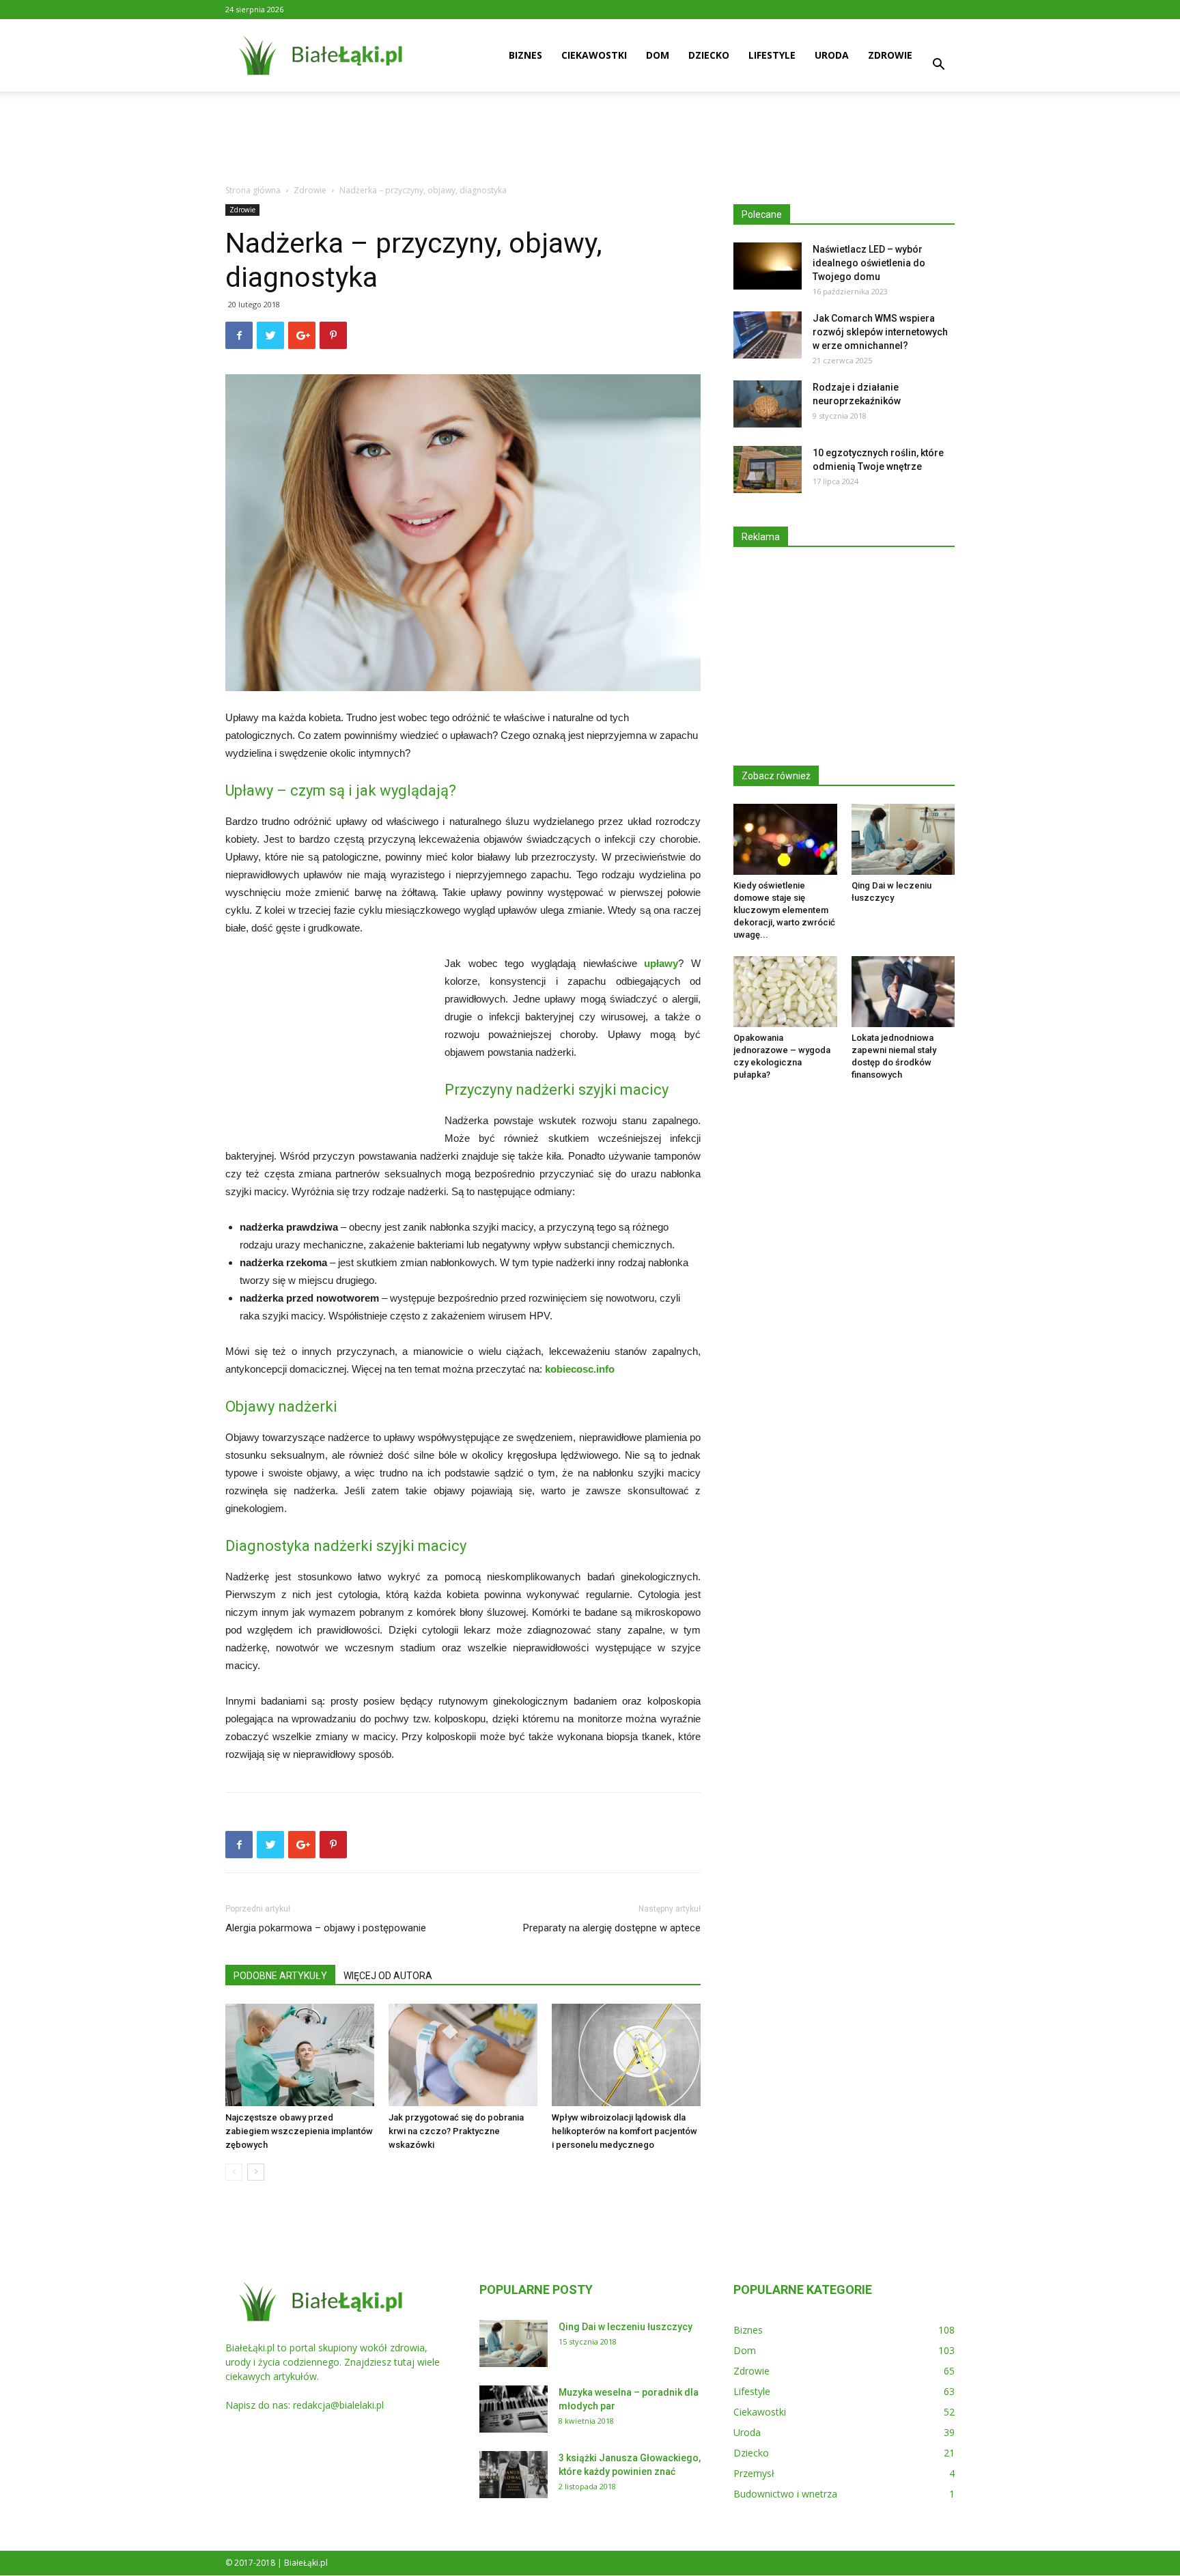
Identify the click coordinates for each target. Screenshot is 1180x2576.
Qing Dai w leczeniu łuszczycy (626, 2327)
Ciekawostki (594, 55)
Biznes (525, 55)
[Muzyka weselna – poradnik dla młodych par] (514, 2409)
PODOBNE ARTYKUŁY (280, 1976)
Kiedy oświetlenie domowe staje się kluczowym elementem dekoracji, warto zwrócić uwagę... (784, 910)
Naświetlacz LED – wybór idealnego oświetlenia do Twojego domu (869, 263)
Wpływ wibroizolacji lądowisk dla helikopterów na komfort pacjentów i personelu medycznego (624, 2131)
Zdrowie (890, 55)
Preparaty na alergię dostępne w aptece (612, 1928)
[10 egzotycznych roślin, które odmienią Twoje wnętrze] (768, 470)
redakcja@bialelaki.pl (338, 2405)
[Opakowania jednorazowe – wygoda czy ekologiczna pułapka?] (785, 992)
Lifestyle (772, 55)
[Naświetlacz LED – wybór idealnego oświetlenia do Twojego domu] (768, 266)
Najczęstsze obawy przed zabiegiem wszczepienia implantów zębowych (299, 2131)
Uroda (832, 55)
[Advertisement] (590, 139)
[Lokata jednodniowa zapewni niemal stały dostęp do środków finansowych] (903, 992)
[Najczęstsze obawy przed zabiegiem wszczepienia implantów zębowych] (300, 2055)
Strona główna (253, 190)
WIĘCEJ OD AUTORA (388, 1976)
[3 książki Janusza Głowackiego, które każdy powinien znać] (514, 2475)
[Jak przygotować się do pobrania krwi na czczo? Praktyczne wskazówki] (463, 2055)
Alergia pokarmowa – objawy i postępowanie (326, 1928)
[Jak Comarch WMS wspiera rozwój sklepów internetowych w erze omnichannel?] (768, 335)
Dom (658, 55)
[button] (938, 66)
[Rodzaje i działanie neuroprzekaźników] (768, 404)
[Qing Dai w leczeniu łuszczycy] (903, 839)
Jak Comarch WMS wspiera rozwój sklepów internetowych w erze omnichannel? (880, 332)
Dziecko (709, 55)
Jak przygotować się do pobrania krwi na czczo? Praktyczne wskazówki (456, 2131)
